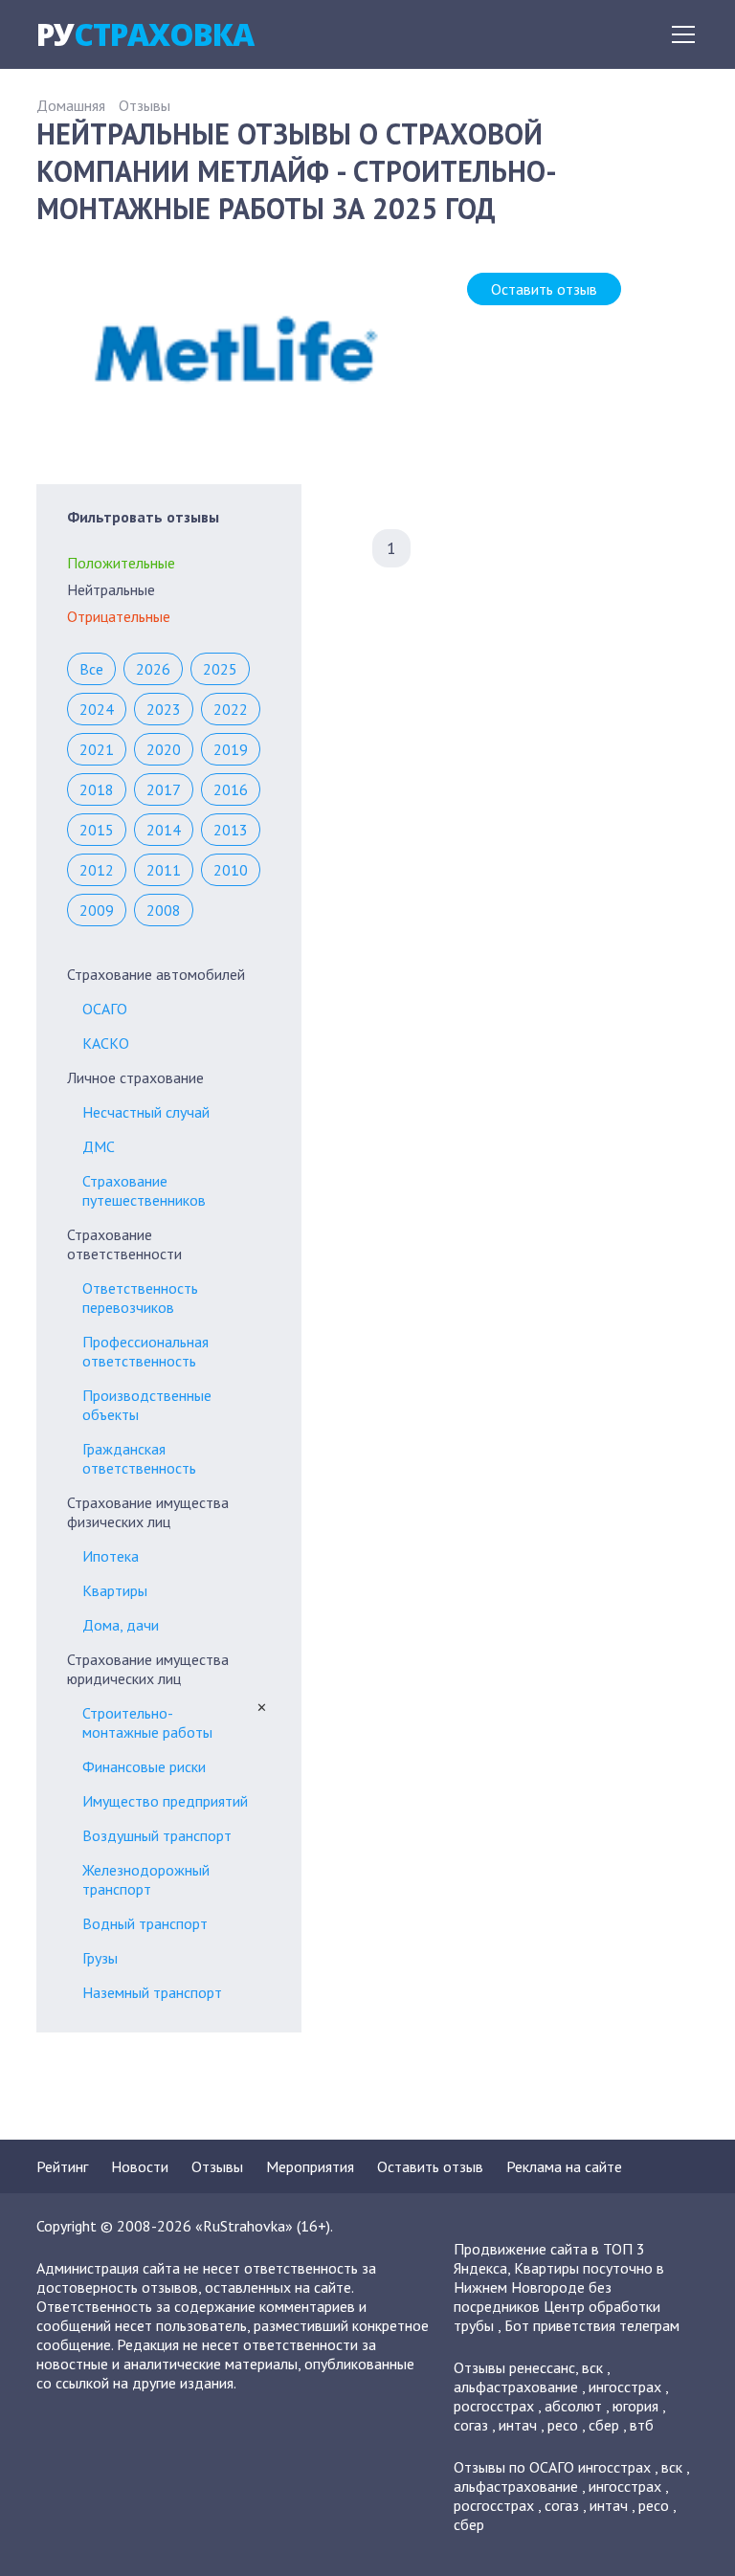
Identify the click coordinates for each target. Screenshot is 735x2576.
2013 (231, 830)
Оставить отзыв (544, 289)
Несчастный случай (146, 1112)
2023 (164, 709)
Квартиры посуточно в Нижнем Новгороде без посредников (559, 2287)
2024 (97, 709)
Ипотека (111, 1556)
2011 (164, 870)
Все (91, 669)
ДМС (99, 1146)
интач (518, 2425)
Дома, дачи (121, 1625)
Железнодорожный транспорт (146, 1879)
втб (642, 2425)
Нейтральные (111, 589)
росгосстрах (494, 2406)
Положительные (121, 563)
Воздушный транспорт (157, 1835)
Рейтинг (62, 2166)
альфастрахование (516, 2387)
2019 (231, 749)
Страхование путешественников (144, 1190)
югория (635, 2406)
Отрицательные (119, 616)
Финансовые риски (144, 1766)
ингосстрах (625, 2387)
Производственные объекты (147, 1405)
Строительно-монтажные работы (147, 1722)
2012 (97, 870)
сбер (604, 2425)
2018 (97, 789)
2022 (231, 709)
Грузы (100, 1958)
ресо (563, 2425)
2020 (164, 749)
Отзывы (145, 105)
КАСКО (106, 1043)
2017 (164, 789)
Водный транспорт (145, 1923)
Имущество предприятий (165, 1801)
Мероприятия (310, 2166)
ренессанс (542, 2367)
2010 (231, 870)
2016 (231, 789)
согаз (471, 2425)
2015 (97, 830)
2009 (97, 910)
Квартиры (115, 1590)
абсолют (573, 2406)
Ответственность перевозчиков (140, 1298)
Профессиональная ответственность (145, 1351)
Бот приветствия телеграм (592, 2325)
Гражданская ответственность (139, 1458)
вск (592, 2367)
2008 (164, 910)
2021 (97, 749)
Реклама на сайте (564, 2166)
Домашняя (71, 105)
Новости (140, 2166)
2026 (153, 669)
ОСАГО (105, 1009)
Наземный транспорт (152, 1992)
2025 (220, 669)
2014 (164, 830)
